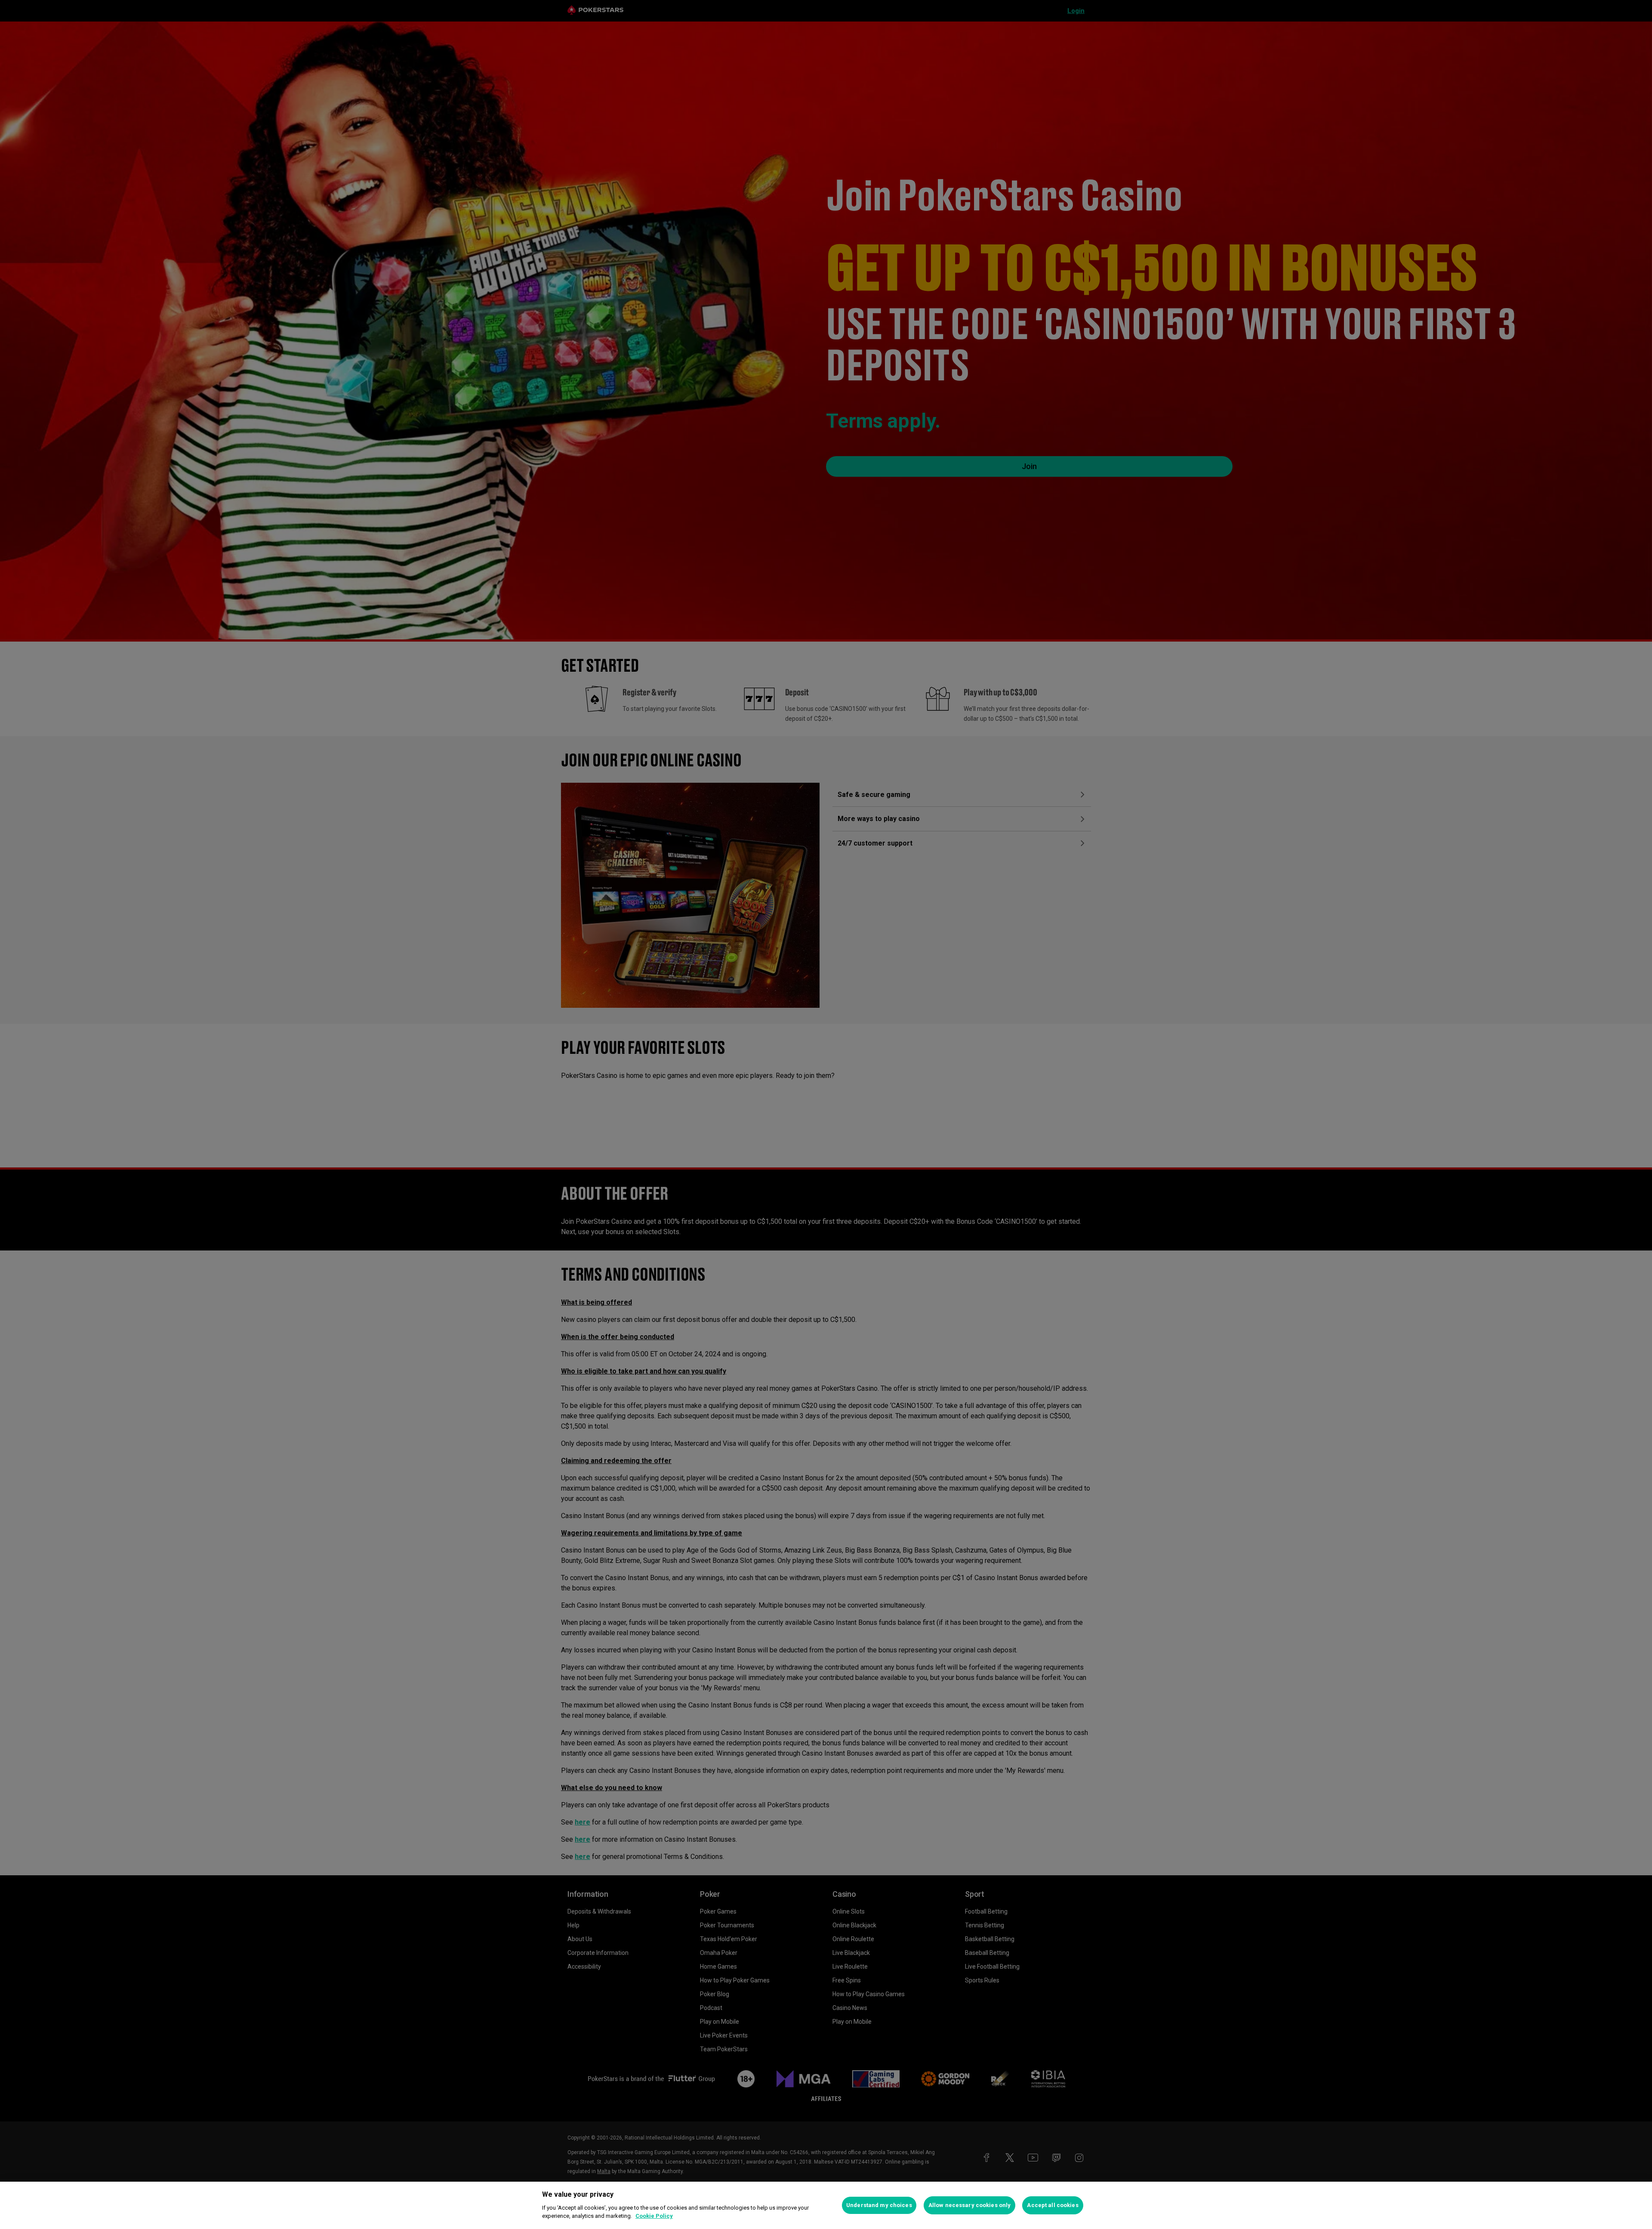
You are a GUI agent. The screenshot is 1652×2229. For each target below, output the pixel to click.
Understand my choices (879, 2205)
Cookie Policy (654, 2216)
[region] (826, 2205)
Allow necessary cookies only (970, 2205)
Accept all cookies (1053, 2205)
